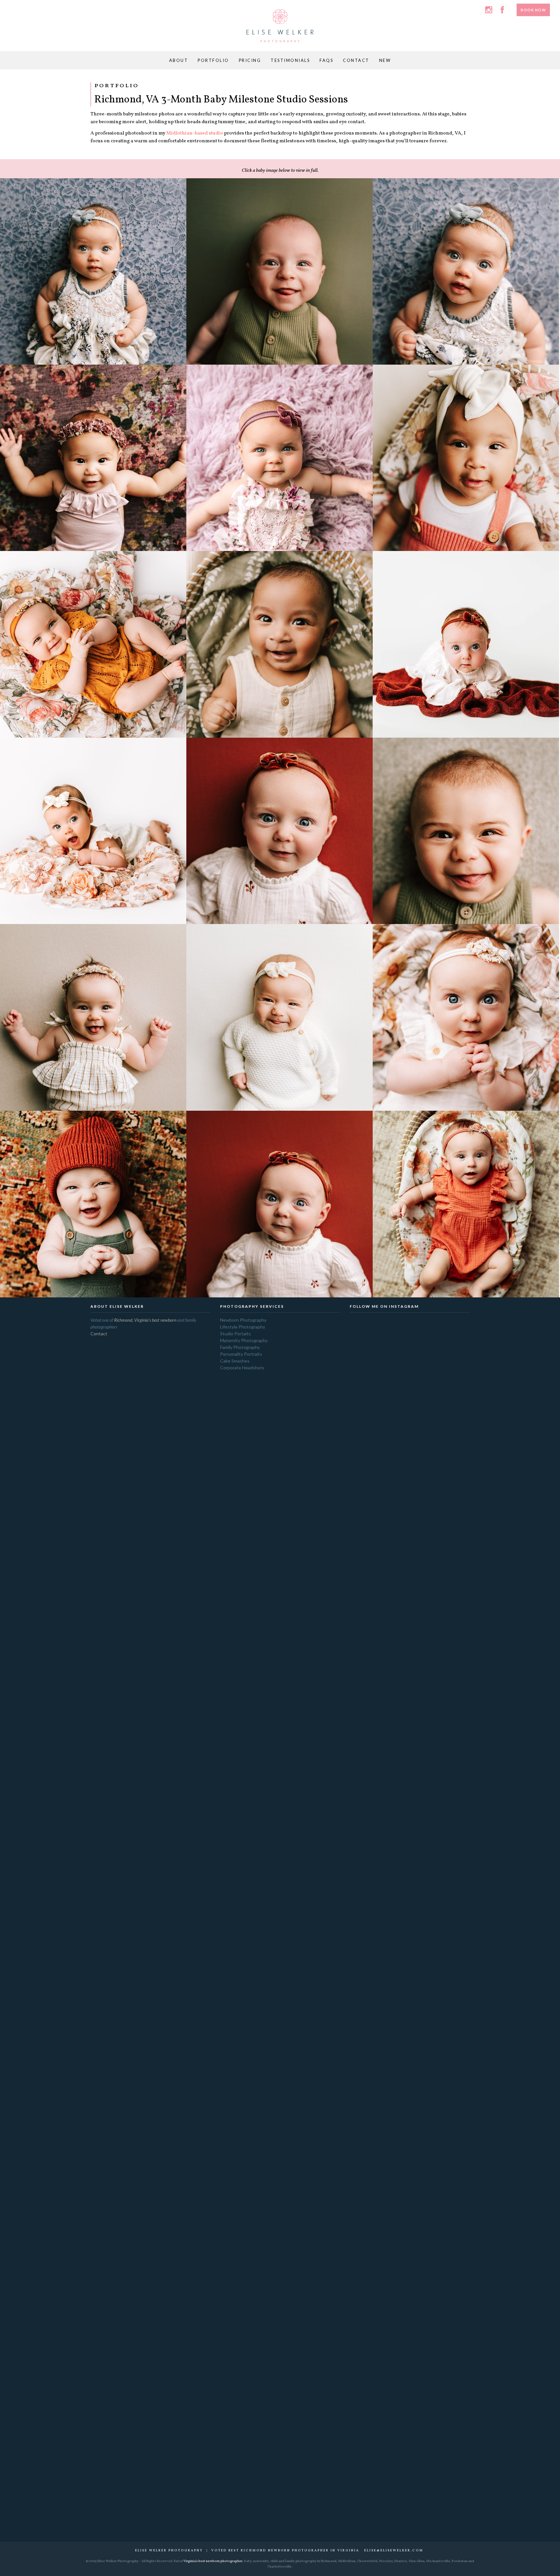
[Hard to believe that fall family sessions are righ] (454, 1842)
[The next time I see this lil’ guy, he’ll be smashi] (410, 1769)
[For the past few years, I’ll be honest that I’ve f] (432, 2099)
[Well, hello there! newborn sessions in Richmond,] (388, 1396)
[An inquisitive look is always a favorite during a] (432, 1367)
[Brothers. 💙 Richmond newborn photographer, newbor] (388, 1718)
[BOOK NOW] (533, 4)
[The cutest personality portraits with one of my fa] (410, 1459)
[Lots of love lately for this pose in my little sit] (366, 1715)
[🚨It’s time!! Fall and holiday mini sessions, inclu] (366, 1493)
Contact (99, 1334)
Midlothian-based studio (195, 133)
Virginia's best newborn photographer (213, 2561)
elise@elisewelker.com (394, 2550)
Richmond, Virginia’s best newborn (145, 1320)
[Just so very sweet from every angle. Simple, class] (454, 1396)
